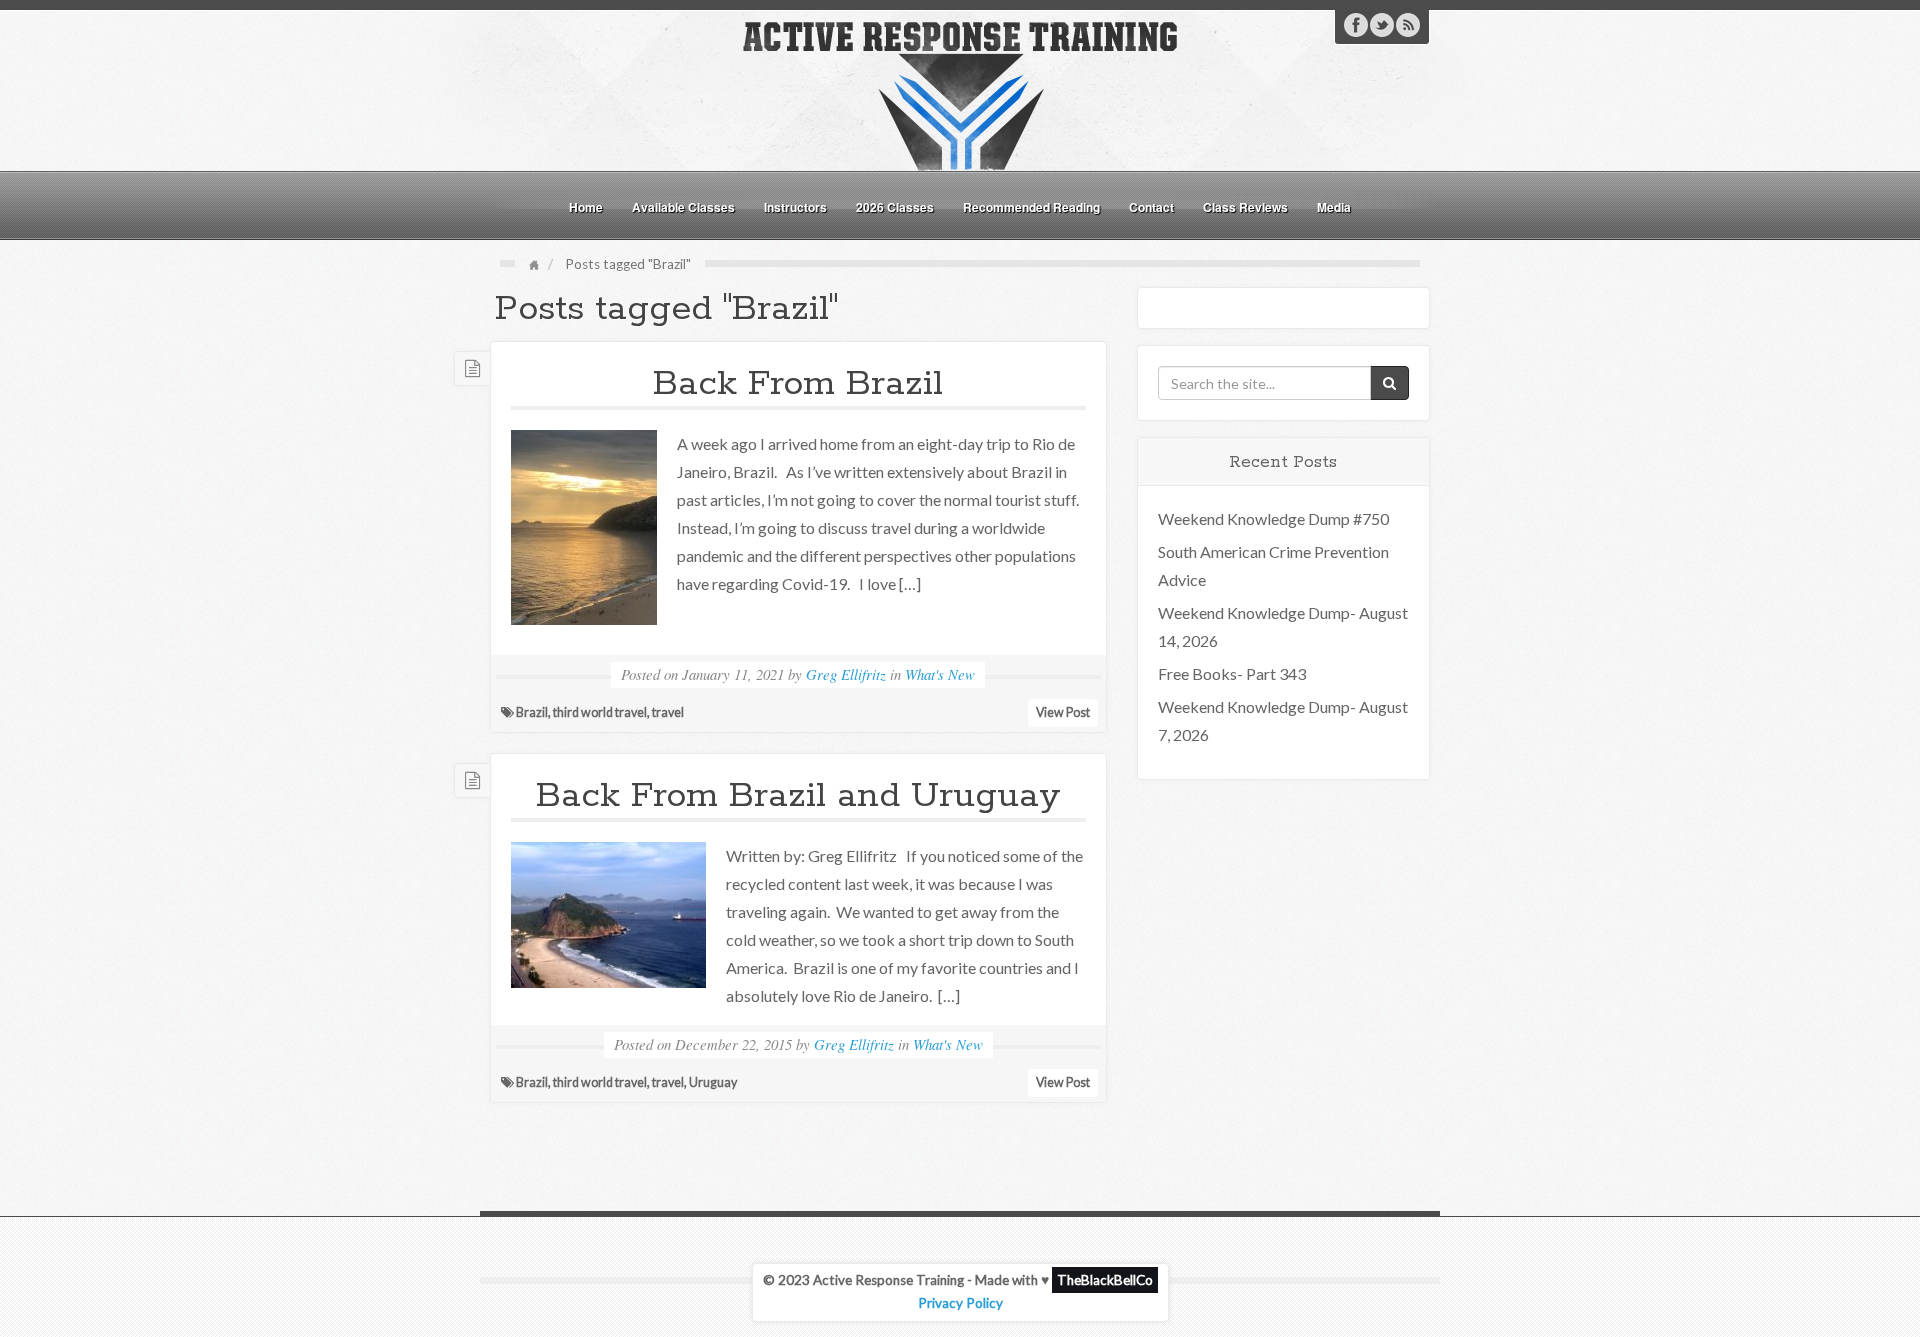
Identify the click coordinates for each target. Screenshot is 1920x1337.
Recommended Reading (1031, 207)
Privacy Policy (960, 1303)
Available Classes (683, 207)
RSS (1408, 25)
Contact (1151, 207)
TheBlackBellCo (1105, 1280)
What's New (940, 674)
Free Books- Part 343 (1232, 673)
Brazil (532, 712)
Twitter (1382, 25)
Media (1334, 207)
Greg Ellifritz (846, 674)
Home (586, 207)
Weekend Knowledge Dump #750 (1273, 518)
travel (668, 712)
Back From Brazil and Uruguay (798, 796)
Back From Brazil (798, 384)
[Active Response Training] (960, 93)
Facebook (1356, 25)
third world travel (600, 712)
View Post (1063, 712)
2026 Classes (895, 207)
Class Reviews (1245, 207)
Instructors (795, 207)
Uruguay (713, 1082)
